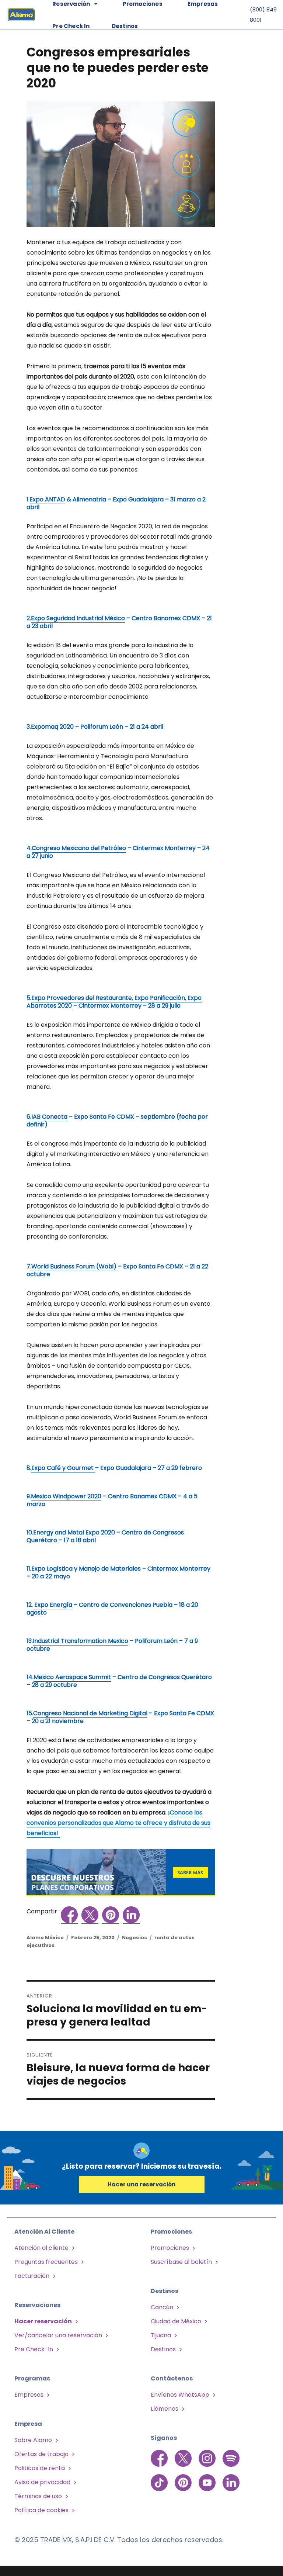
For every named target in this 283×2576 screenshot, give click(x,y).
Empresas (29, 2395)
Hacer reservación (43, 2321)
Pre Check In (71, 26)
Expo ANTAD (47, 499)
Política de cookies (41, 2510)
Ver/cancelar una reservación (58, 2335)
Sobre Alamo (33, 2440)
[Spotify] (231, 2458)
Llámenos (165, 2409)
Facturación (32, 2276)
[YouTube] (208, 2479)
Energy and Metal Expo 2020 (74, 1532)
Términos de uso (38, 2496)
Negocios (134, 1938)
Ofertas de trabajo (41, 2454)
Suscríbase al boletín (181, 2262)
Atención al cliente (41, 2248)
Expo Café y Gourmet (63, 1468)
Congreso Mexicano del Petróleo (79, 848)
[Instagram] (208, 2458)
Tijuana (161, 2335)
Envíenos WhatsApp (180, 2395)
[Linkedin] (231, 2479)
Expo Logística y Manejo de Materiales (86, 1569)
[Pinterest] (184, 2479)
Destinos (125, 26)
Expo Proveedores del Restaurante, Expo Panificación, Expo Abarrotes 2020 (114, 1002)
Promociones (170, 2248)
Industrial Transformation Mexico (81, 1641)
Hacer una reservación (141, 2184)
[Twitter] (184, 2458)
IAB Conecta (49, 1117)
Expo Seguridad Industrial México (78, 618)
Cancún (162, 2307)
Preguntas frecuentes (46, 2262)
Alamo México (45, 1938)
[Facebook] (160, 2458)
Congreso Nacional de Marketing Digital (90, 1713)
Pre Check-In (34, 2349)
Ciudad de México (176, 2321)
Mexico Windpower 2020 (66, 1496)
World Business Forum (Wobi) (75, 1266)
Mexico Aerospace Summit (72, 1677)
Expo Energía (53, 1605)
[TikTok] (160, 2479)
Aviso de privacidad (42, 2482)
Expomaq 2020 (52, 727)
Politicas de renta (40, 2468)
